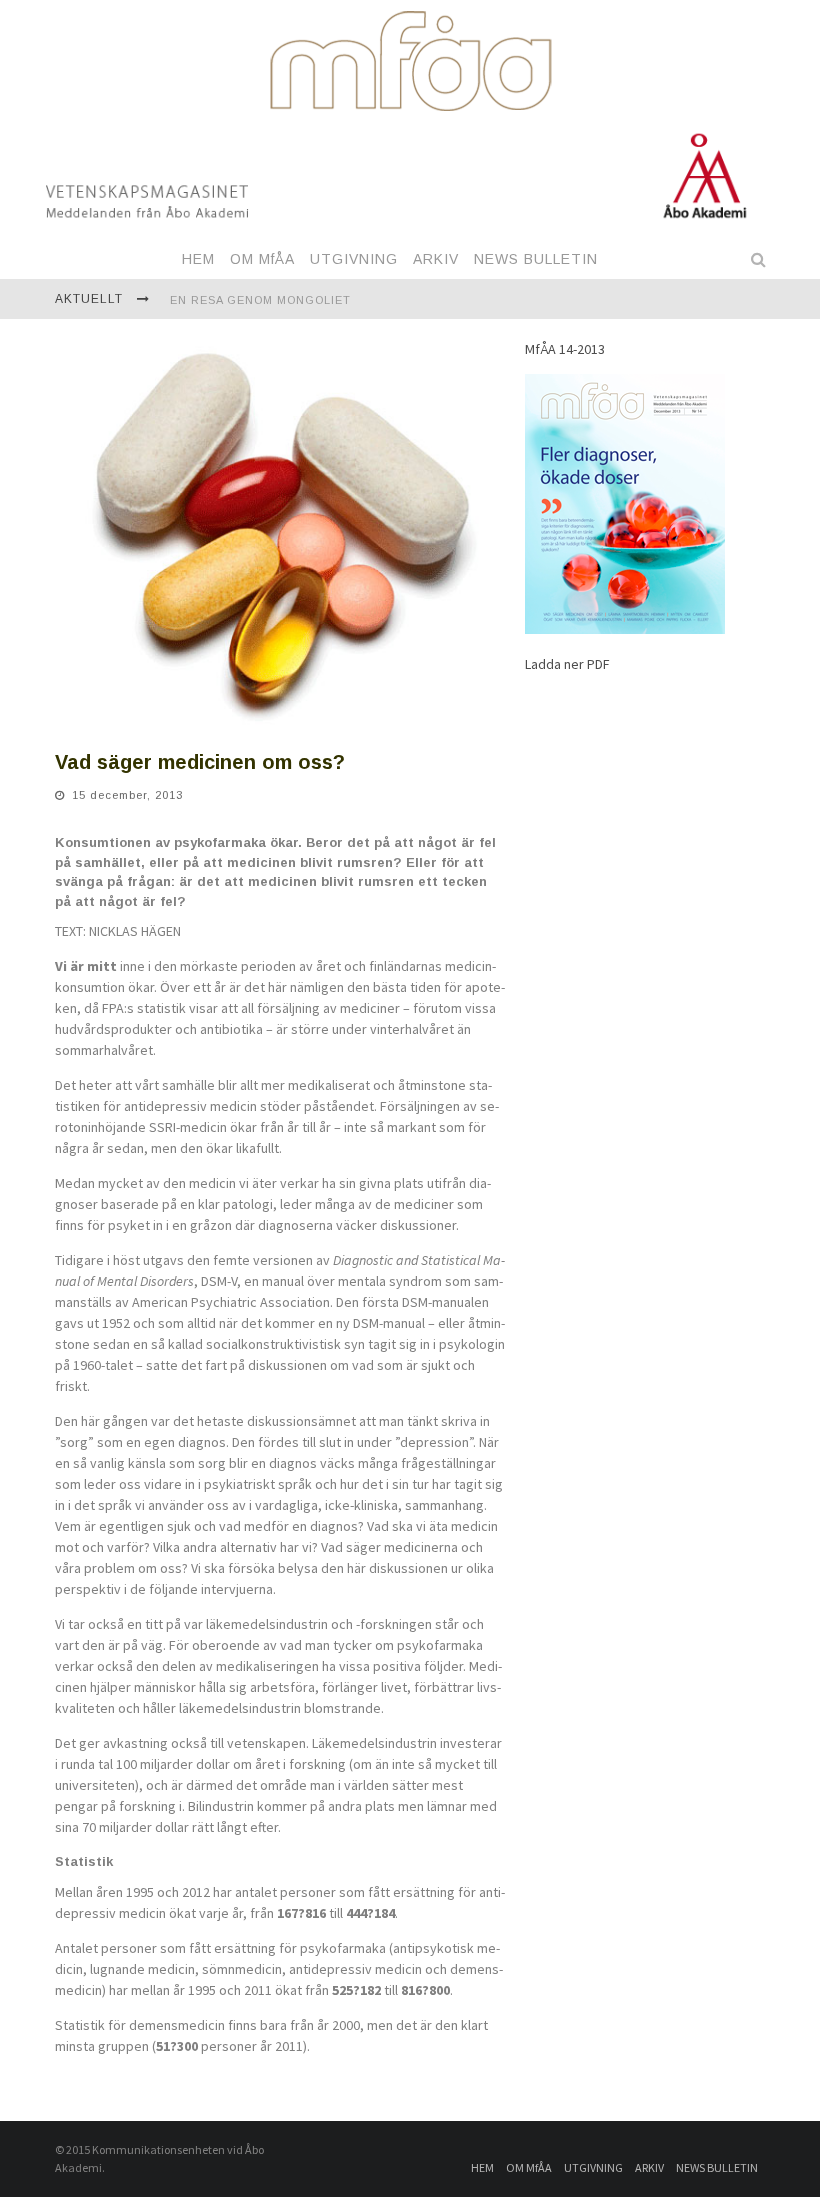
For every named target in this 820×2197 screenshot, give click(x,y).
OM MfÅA (262, 259)
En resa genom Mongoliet (260, 300)
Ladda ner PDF (567, 664)
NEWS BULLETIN (536, 259)
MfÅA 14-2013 (565, 349)
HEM (198, 259)
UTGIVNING (354, 259)
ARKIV (436, 259)
